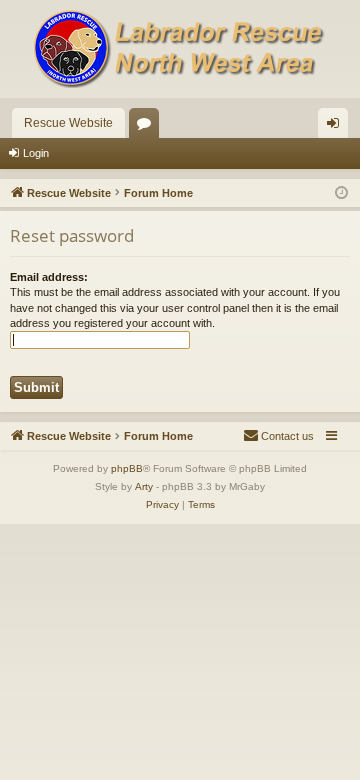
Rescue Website (68, 123)
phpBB (127, 468)
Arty (144, 486)
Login (36, 153)
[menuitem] (278, 436)
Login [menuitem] (337, 127)
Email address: (49, 277)
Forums (148, 127)
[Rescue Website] (180, 49)
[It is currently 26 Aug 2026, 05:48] (341, 193)
